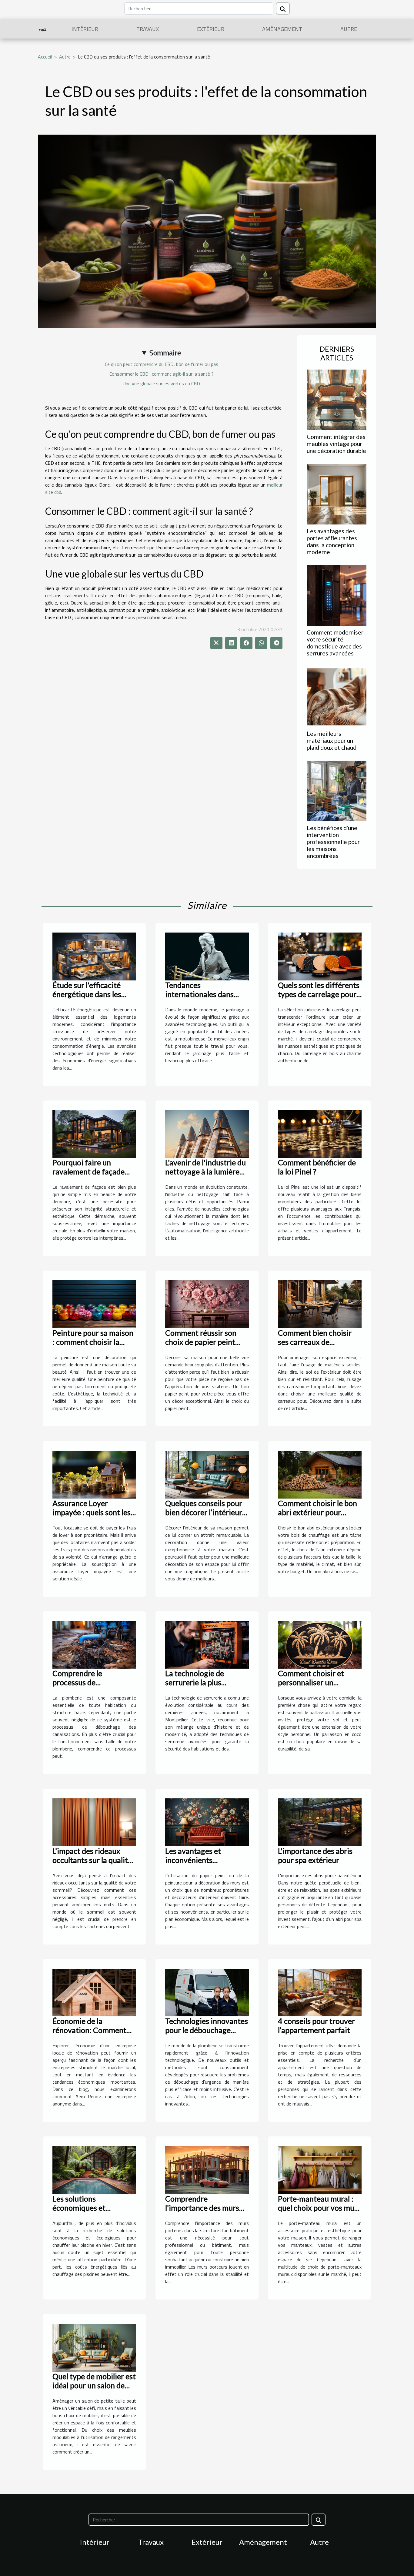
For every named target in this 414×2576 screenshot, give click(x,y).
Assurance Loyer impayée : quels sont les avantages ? (92, 1512)
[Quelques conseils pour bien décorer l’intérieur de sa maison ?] (207, 1474)
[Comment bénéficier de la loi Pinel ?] (320, 1134)
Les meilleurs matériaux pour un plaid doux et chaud (332, 740)
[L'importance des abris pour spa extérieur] (320, 1822)
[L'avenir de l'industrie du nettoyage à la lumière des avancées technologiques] (207, 1134)
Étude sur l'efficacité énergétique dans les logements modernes (87, 994)
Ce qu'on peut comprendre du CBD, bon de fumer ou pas (162, 364)
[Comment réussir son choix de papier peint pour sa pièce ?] (207, 1304)
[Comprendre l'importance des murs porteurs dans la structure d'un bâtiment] (207, 2169)
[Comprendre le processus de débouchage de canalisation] (94, 1644)
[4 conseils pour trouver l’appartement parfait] (320, 1992)
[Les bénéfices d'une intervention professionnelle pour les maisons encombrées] (337, 790)
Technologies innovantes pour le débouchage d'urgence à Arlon (207, 2030)
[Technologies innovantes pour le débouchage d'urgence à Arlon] (207, 1992)
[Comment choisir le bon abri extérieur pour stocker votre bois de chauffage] (320, 1474)
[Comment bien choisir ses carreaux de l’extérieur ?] (320, 1304)
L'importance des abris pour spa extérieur (315, 1855)
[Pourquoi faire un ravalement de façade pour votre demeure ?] (94, 1134)
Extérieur (211, 29)
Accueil (45, 57)
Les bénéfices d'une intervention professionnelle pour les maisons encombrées (333, 842)
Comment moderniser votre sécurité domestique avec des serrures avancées (335, 643)
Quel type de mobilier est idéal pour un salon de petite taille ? (94, 2385)
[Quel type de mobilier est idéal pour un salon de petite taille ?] (94, 2347)
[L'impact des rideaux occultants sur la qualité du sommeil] (94, 1822)
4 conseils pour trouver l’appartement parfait (316, 2025)
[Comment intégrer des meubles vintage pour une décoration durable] (337, 399)
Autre (349, 29)
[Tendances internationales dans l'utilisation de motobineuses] (207, 956)
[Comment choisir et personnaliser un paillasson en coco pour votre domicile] (320, 1644)
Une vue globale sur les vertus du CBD (161, 384)
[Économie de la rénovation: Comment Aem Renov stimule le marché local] (94, 1992)
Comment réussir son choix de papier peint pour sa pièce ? (201, 1342)
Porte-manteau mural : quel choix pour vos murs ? (319, 2208)
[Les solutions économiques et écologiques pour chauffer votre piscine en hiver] (94, 2169)
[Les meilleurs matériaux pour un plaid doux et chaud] (337, 696)
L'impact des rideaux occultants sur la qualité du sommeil (92, 1860)
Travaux (148, 29)
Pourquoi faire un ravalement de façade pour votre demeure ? (88, 1171)
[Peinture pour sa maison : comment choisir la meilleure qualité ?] (94, 1304)
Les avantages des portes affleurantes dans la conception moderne (332, 541)
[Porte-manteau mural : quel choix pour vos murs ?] (320, 2169)
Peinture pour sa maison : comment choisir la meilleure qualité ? (93, 1342)
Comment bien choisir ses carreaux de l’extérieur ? (315, 1342)
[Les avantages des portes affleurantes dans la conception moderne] (337, 494)
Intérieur (85, 29)
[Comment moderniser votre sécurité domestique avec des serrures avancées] (337, 595)
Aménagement (282, 29)
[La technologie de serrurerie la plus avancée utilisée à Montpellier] (207, 1644)
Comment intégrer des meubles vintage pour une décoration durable (336, 444)
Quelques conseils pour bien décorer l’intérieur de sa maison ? (204, 1512)
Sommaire (165, 353)
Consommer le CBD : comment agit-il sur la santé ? (162, 374)
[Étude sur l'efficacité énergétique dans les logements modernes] (94, 956)
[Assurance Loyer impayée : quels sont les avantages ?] (94, 1474)
